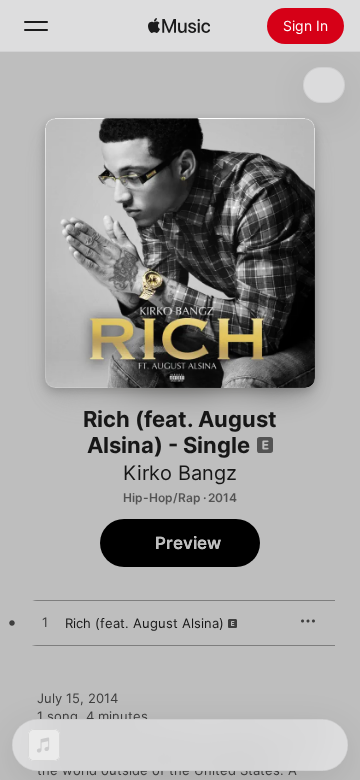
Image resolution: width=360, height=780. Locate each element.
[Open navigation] (36, 26)
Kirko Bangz (180, 473)
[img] (179, 26)
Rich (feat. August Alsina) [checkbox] (144, 623)
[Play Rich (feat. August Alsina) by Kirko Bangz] (45, 623)
